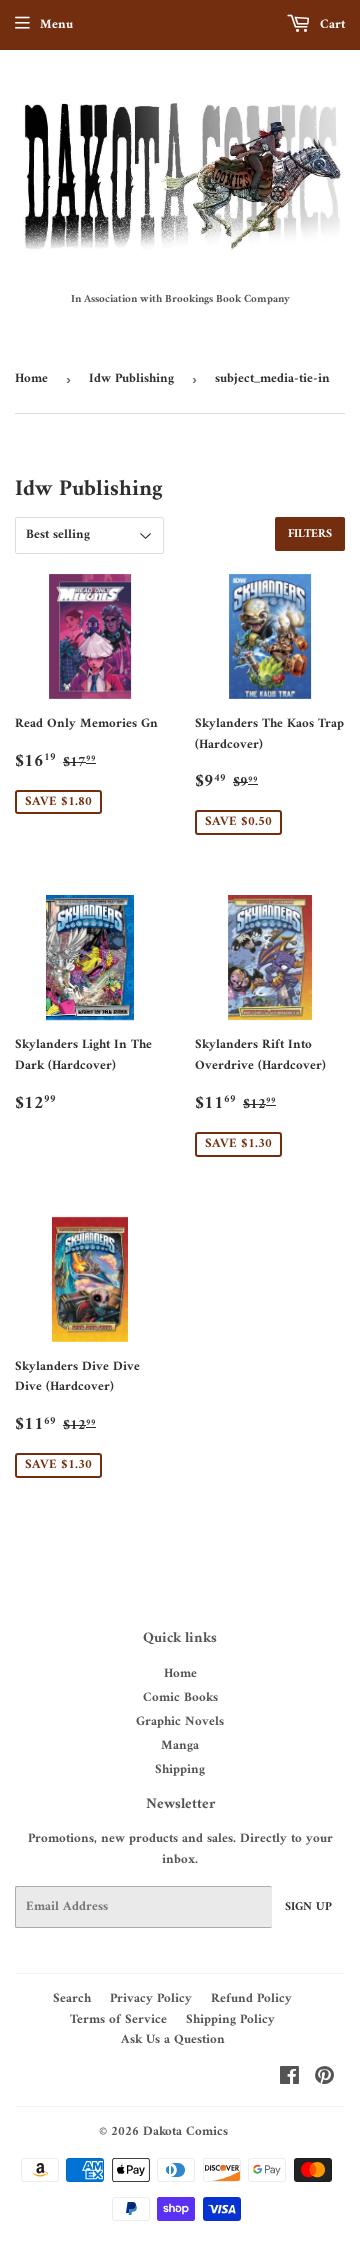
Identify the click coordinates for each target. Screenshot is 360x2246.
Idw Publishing (131, 378)
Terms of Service (118, 2019)
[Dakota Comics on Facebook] (289, 2079)
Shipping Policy (230, 2019)
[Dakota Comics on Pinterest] (324, 2079)
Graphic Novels (180, 1721)
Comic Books (180, 1697)
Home (31, 378)
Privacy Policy (151, 1998)
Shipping (180, 1769)
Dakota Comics (185, 2131)
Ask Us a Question (173, 2039)
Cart (330, 24)
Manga (180, 1745)
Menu (56, 24)
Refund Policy (251, 1998)
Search (72, 1998)
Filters (310, 534)
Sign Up (308, 1907)
